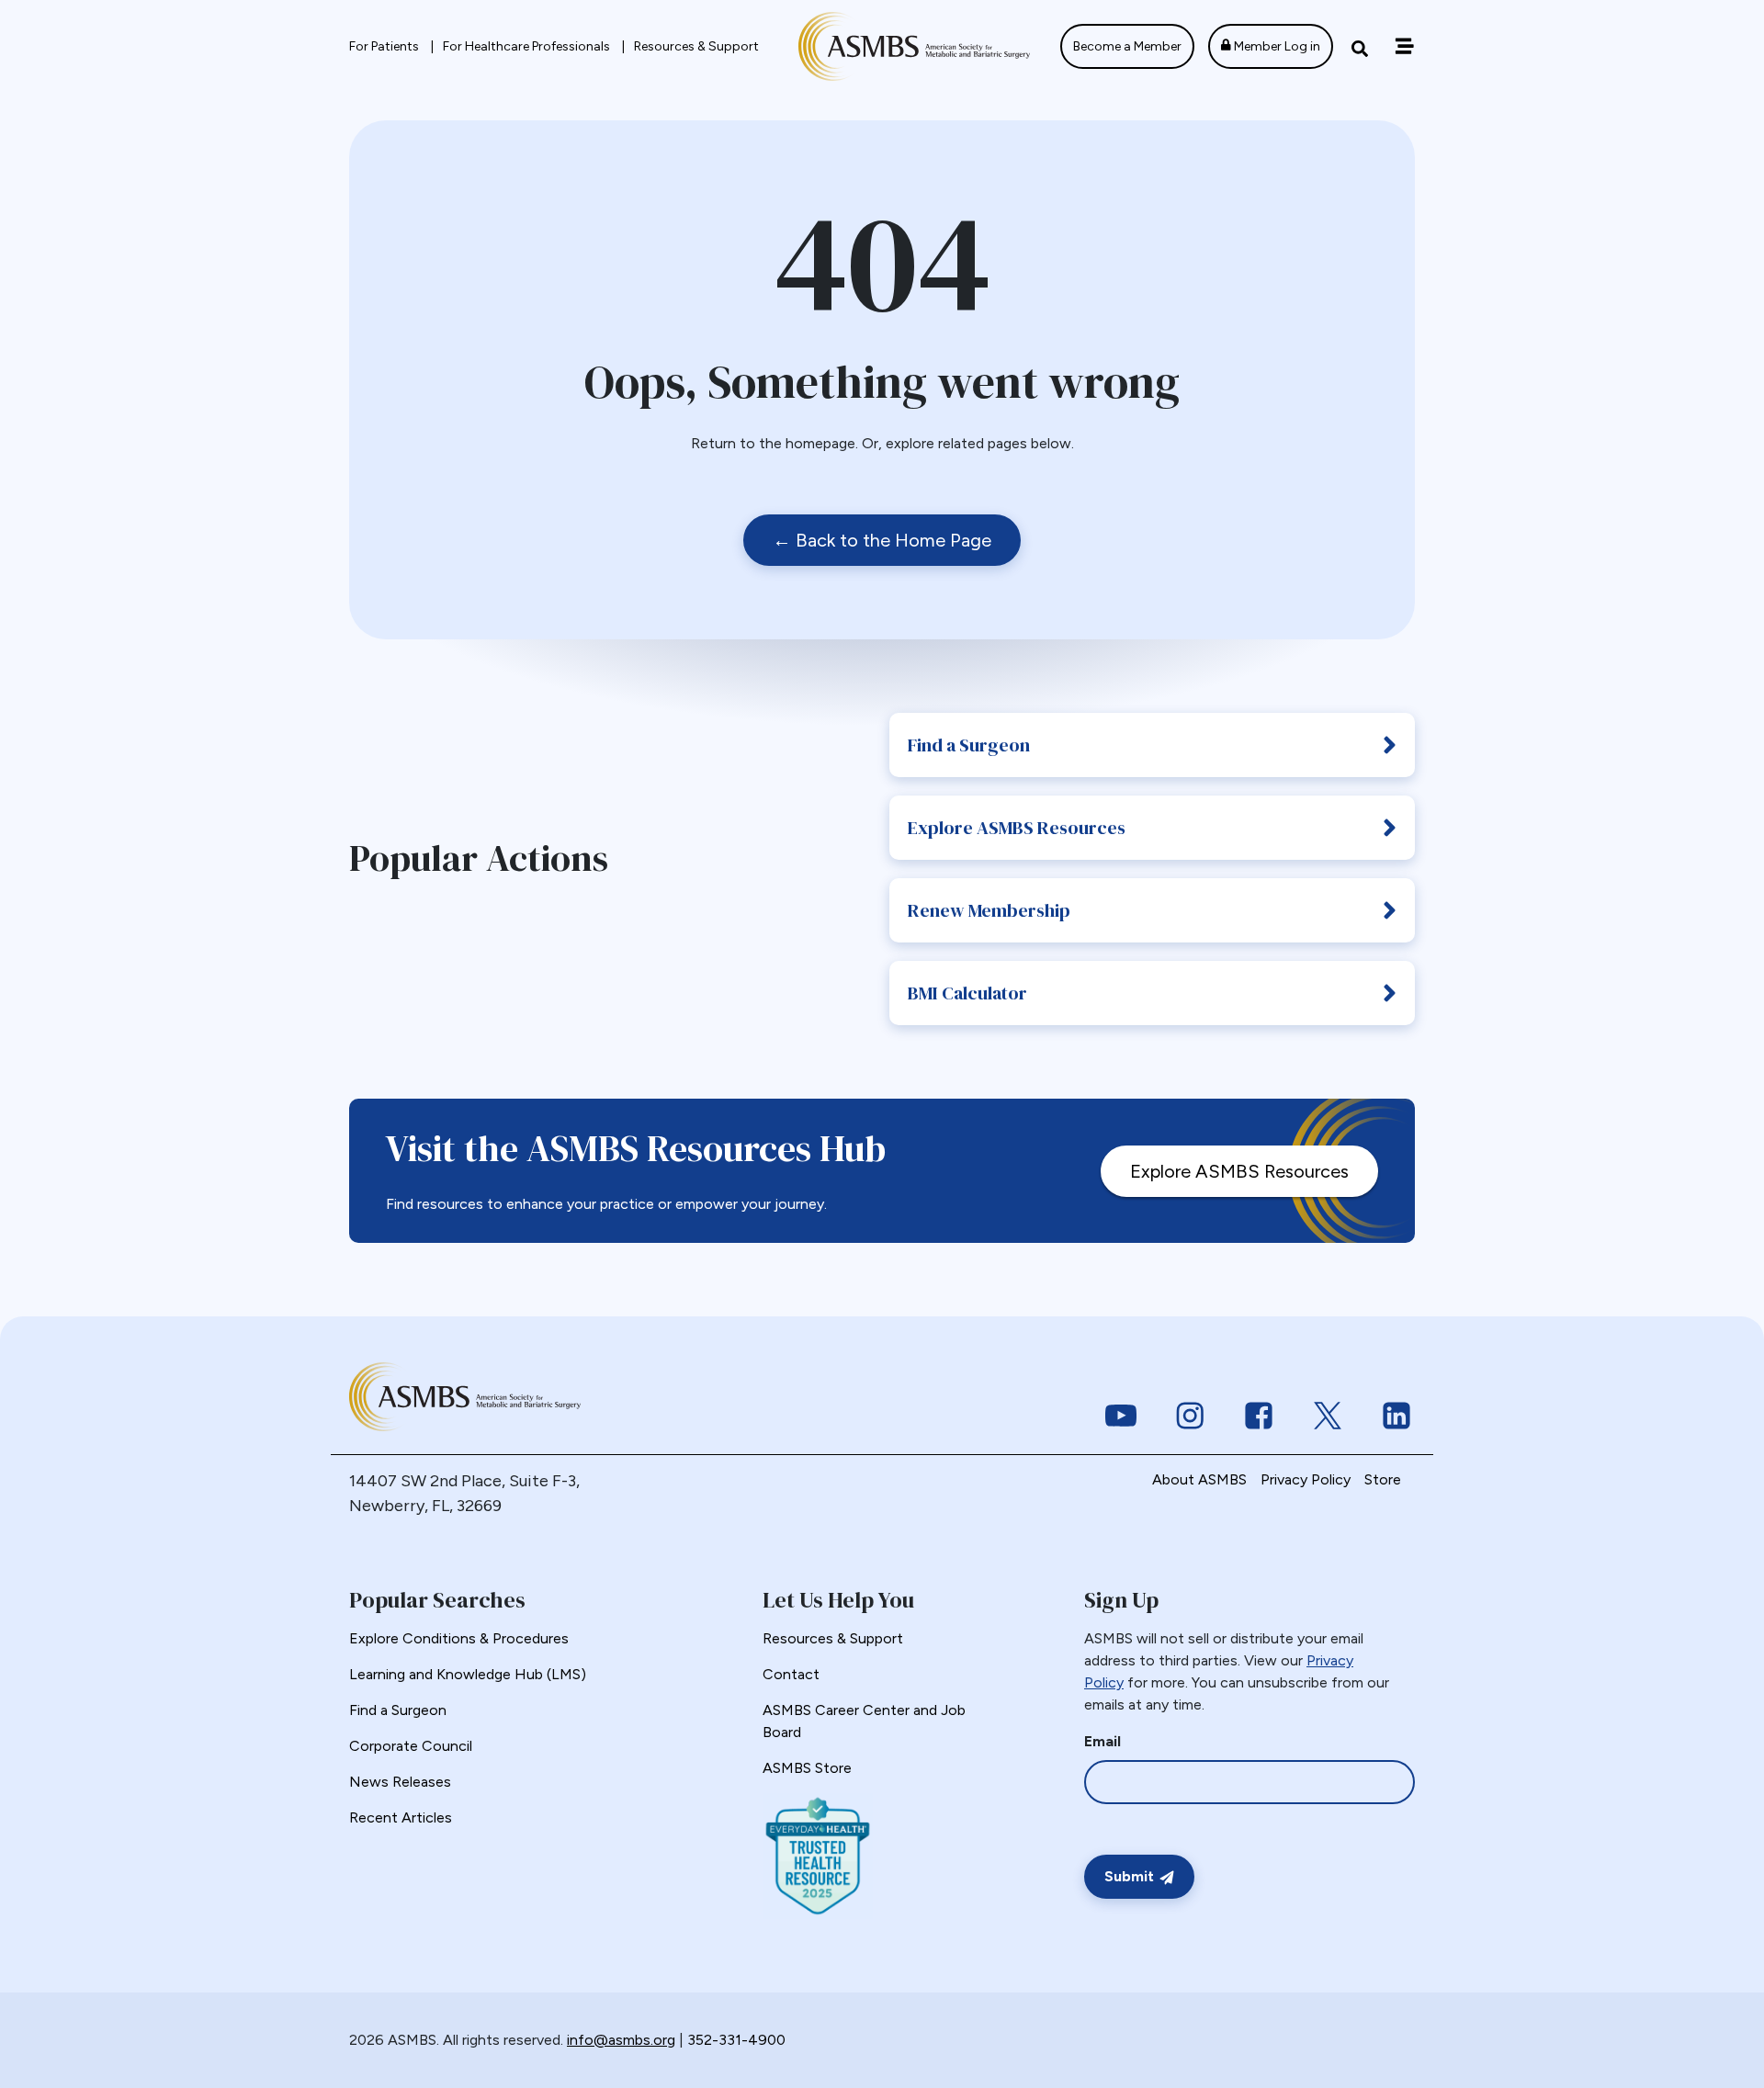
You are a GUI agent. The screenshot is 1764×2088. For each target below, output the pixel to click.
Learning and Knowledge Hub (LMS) (468, 1674)
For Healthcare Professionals (528, 46)
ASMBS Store (807, 1768)
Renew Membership (989, 910)
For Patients (385, 46)
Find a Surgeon (969, 745)
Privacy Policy (1306, 1479)
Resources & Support (696, 46)
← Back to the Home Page (882, 540)
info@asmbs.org (621, 2040)
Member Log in (1276, 46)
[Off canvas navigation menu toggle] (1404, 46)
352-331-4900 (736, 2040)
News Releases (400, 1782)
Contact (791, 1674)
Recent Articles (401, 1817)
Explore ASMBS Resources (1017, 828)
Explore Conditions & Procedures (459, 1638)
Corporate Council (411, 1746)
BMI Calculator (967, 993)
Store (1383, 1479)
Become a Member (1127, 46)
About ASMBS (1199, 1479)
